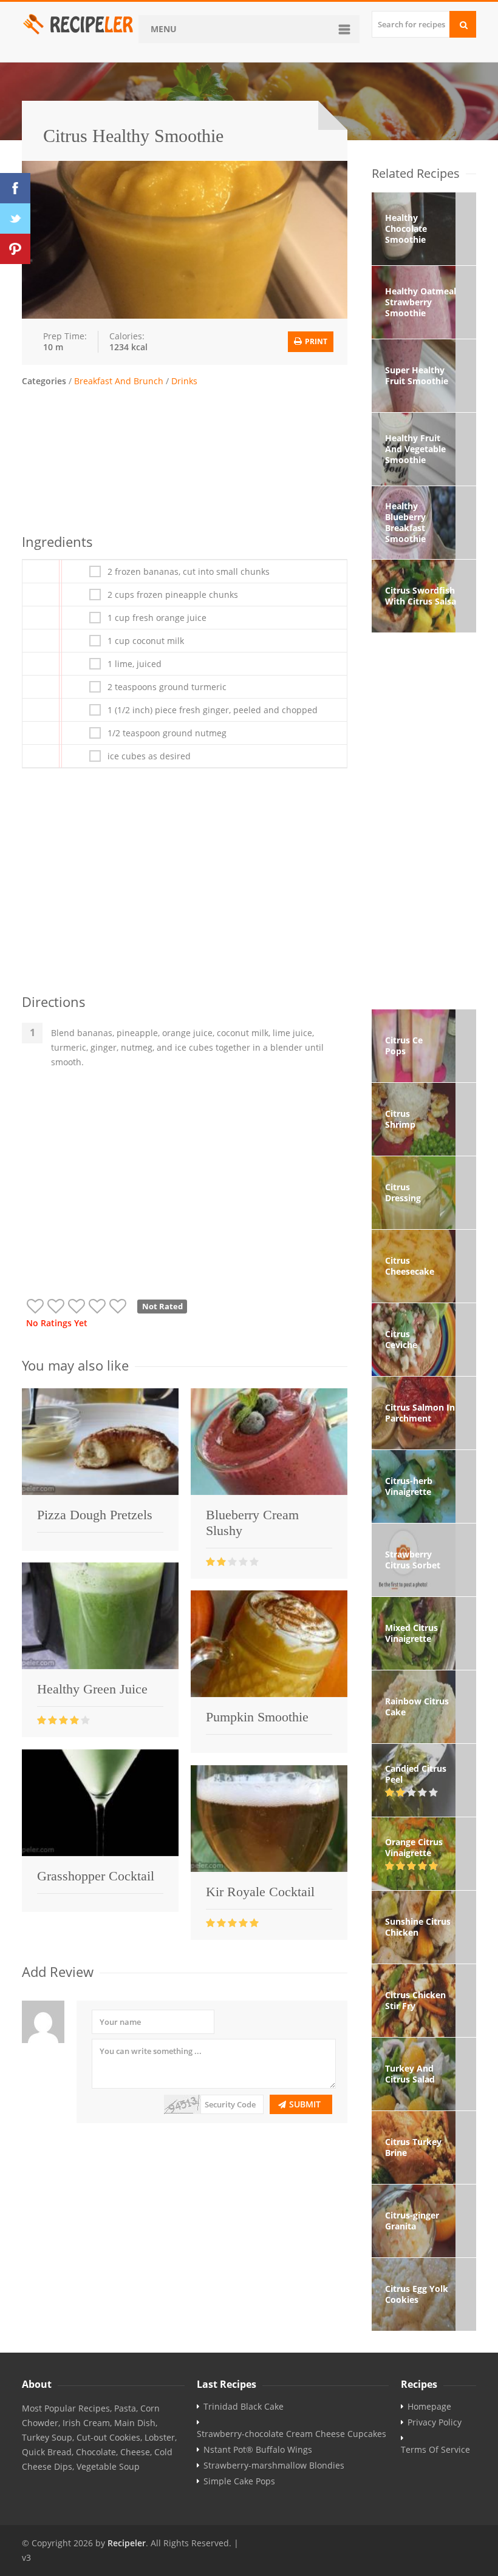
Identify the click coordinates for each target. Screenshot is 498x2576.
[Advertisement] (185, 458)
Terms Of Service (435, 2450)
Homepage (429, 2407)
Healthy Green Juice (92, 1689)
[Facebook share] (15, 188)
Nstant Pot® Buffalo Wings (258, 2450)
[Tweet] (15, 219)
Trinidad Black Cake (244, 2407)
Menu (164, 29)
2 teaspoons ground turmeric (167, 687)
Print (315, 341)
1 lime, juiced (135, 664)
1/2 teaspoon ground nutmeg (167, 733)
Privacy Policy (435, 2422)
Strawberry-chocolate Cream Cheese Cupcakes (292, 2434)
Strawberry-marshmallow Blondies (274, 2466)
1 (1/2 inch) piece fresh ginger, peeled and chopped (213, 710)
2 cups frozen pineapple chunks (173, 595)
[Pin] (15, 249)
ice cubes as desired (149, 756)
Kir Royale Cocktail (260, 1892)
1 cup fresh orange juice (157, 618)
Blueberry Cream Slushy (252, 1523)
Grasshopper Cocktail (96, 1876)
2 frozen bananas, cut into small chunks (189, 572)
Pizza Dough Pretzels (95, 1515)
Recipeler (127, 2543)
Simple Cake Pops (239, 2481)
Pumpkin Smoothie (257, 1717)
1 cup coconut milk (146, 641)
